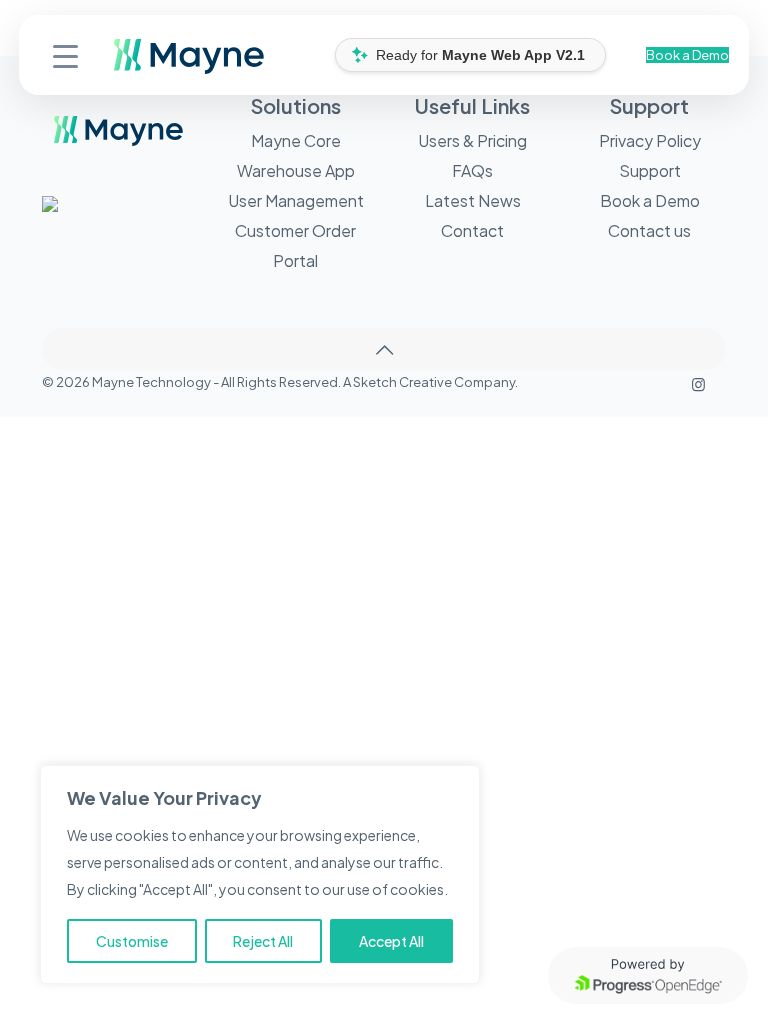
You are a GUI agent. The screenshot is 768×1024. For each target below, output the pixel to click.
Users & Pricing (472, 140)
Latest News (473, 200)
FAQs (472, 170)
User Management (296, 200)
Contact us (649, 230)
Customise (132, 941)
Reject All (263, 941)
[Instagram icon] (698, 383)
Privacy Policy (650, 140)
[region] (260, 874)
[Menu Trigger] (65, 54)
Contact (472, 230)
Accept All (391, 941)
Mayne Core (296, 140)
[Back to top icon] (384, 349)
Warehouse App (296, 170)
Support (650, 170)
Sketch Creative (402, 382)
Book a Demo (687, 55)
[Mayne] (121, 69)
